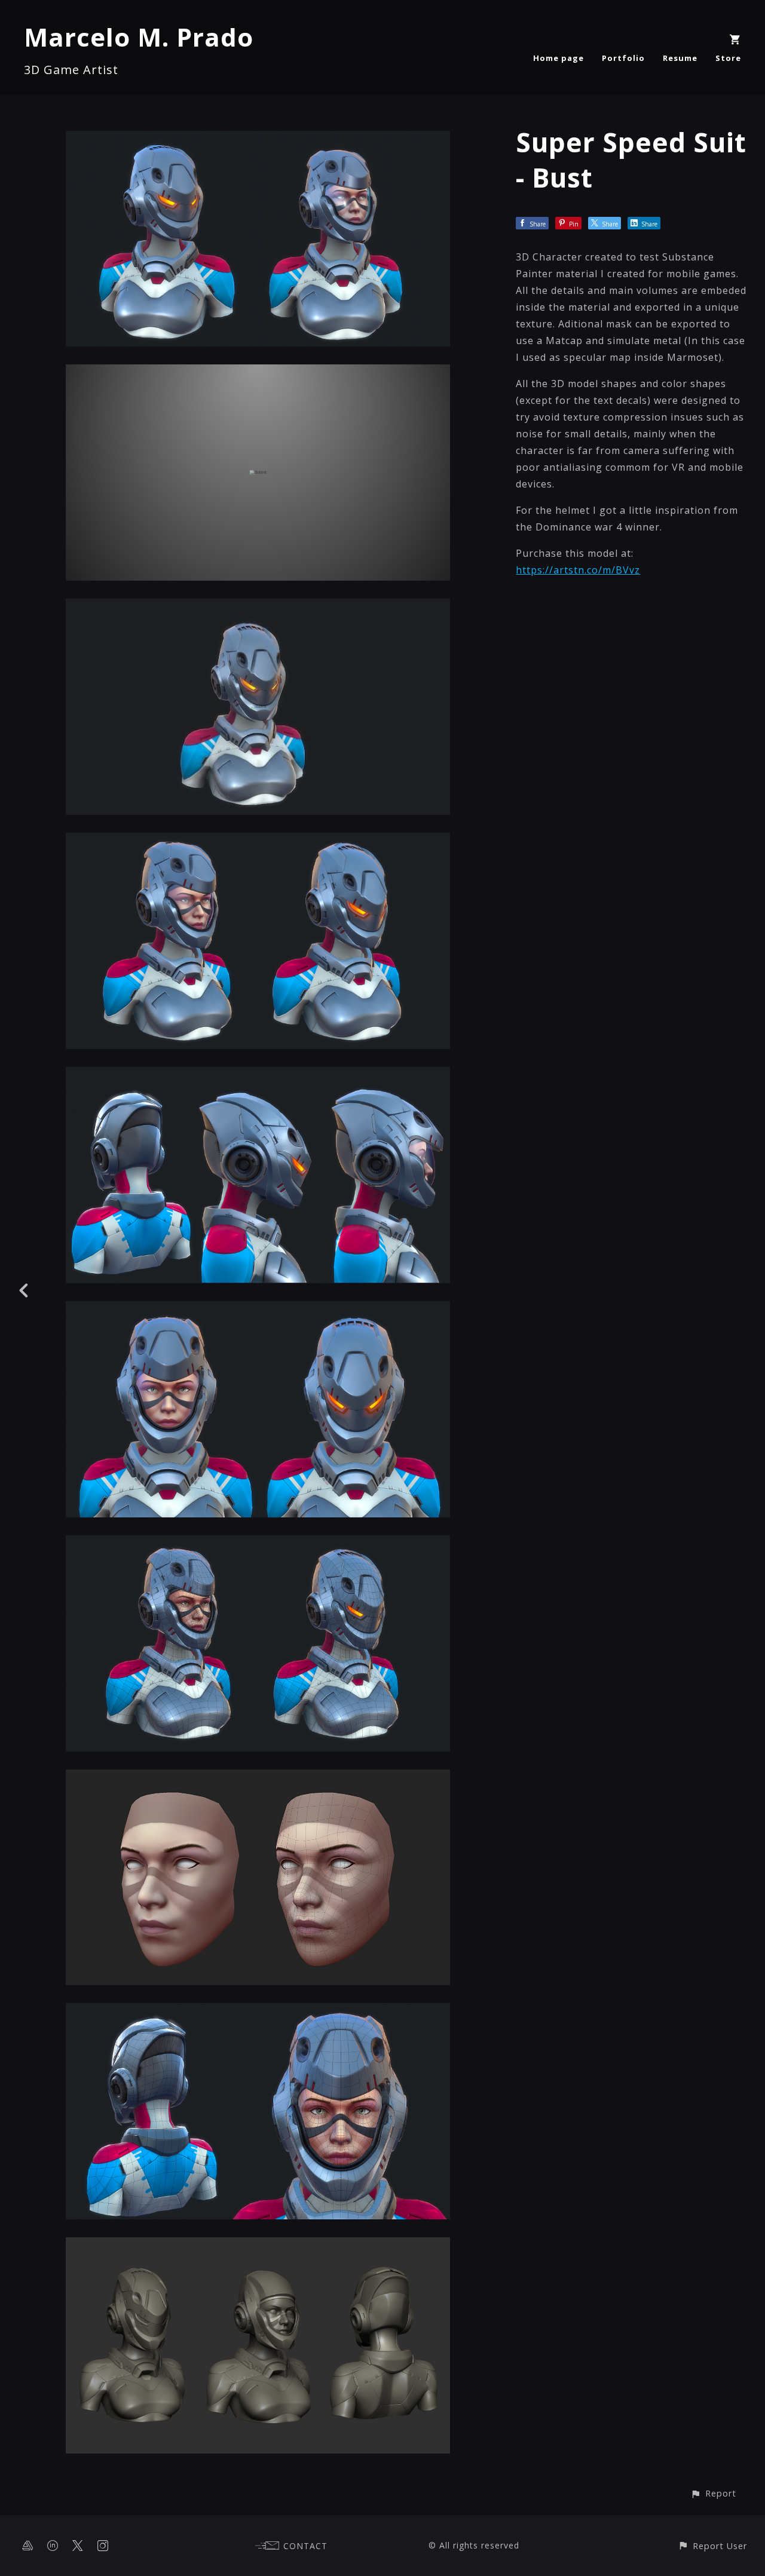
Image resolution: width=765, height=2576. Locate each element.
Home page (559, 58)
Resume (680, 58)
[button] (713, 2493)
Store (728, 58)
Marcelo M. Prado (139, 37)
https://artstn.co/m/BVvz (578, 570)
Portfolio (623, 58)
